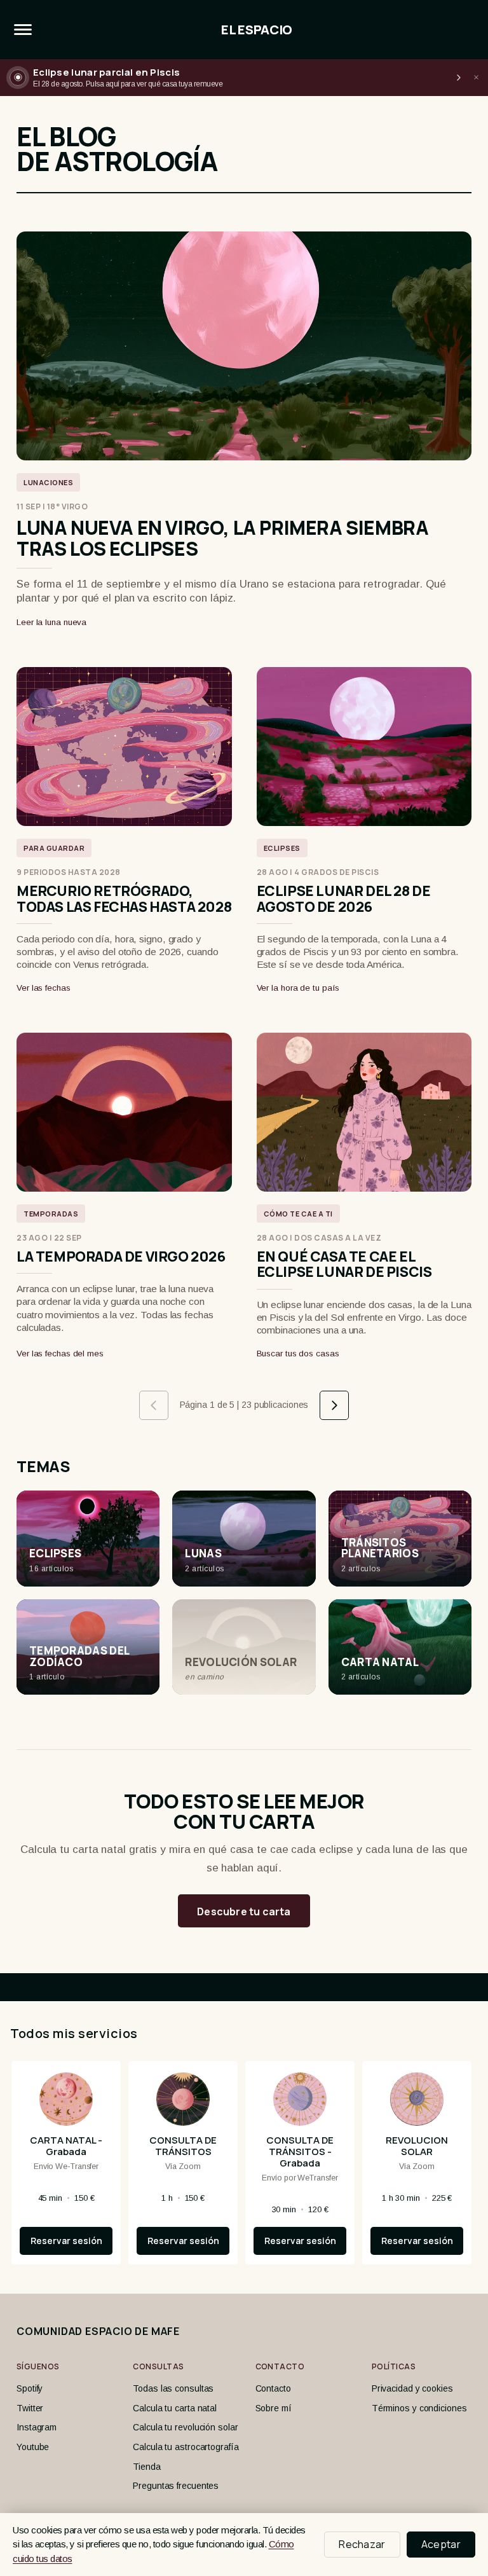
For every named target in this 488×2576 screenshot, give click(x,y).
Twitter (30, 2408)
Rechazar (362, 2544)
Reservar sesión (66, 2241)
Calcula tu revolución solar (185, 2427)
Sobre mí (274, 2408)
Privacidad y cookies (412, 2388)
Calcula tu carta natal (175, 2408)
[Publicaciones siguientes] (334, 1405)
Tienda (146, 2467)
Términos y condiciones (419, 2408)
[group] (244, 2168)
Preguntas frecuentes (176, 2486)
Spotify (30, 2388)
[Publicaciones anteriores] (154, 1405)
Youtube (33, 2447)
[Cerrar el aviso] (476, 78)
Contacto (273, 2388)
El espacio (257, 30)
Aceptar (441, 2544)
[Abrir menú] (23, 30)
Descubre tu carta (244, 1911)
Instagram (37, 2427)
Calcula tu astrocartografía (186, 2447)
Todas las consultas (173, 2388)
